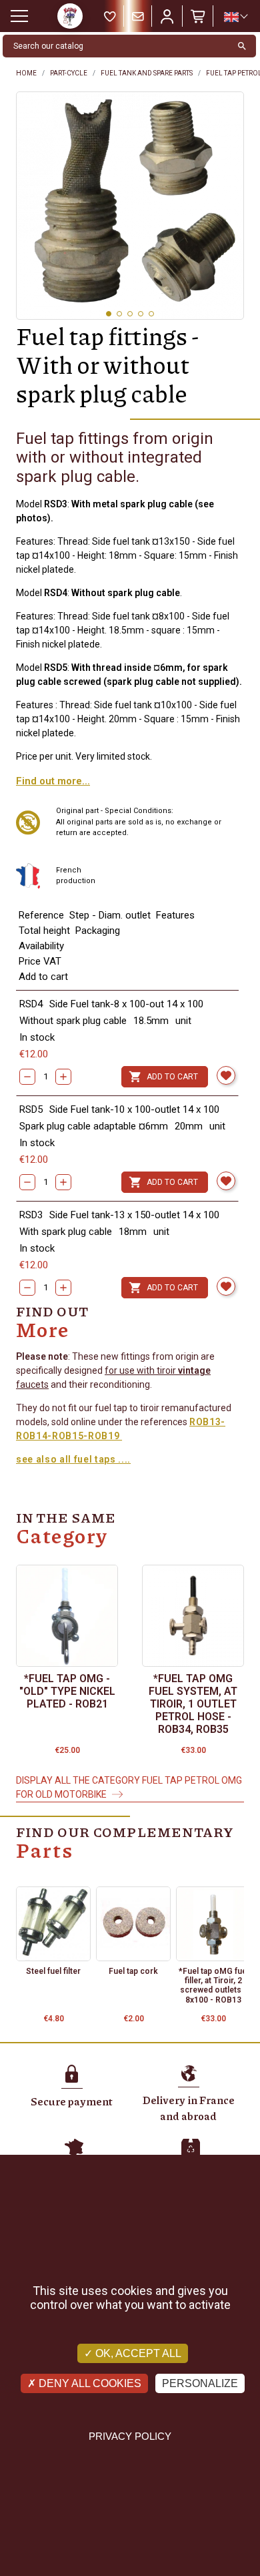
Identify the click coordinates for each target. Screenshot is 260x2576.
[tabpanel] (130, 206)
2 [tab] (119, 314)
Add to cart (163, 1077)
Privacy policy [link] (130, 2436)
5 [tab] (151, 314)
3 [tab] (130, 314)
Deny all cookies (89, 2383)
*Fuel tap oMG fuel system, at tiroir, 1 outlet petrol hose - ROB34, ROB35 (193, 1704)
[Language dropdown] (235, 17)
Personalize (200, 2383)
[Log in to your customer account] (167, 16)
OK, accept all (137, 2353)
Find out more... (53, 781)
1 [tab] (109, 314)
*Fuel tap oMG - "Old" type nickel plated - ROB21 (67, 1691)
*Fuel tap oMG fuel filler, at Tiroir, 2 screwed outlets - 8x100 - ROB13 (214, 1986)
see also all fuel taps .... (73, 1459)
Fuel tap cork (133, 1971)
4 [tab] (141, 314)
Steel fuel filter (53, 1971)
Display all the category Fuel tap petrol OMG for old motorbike (129, 1787)
